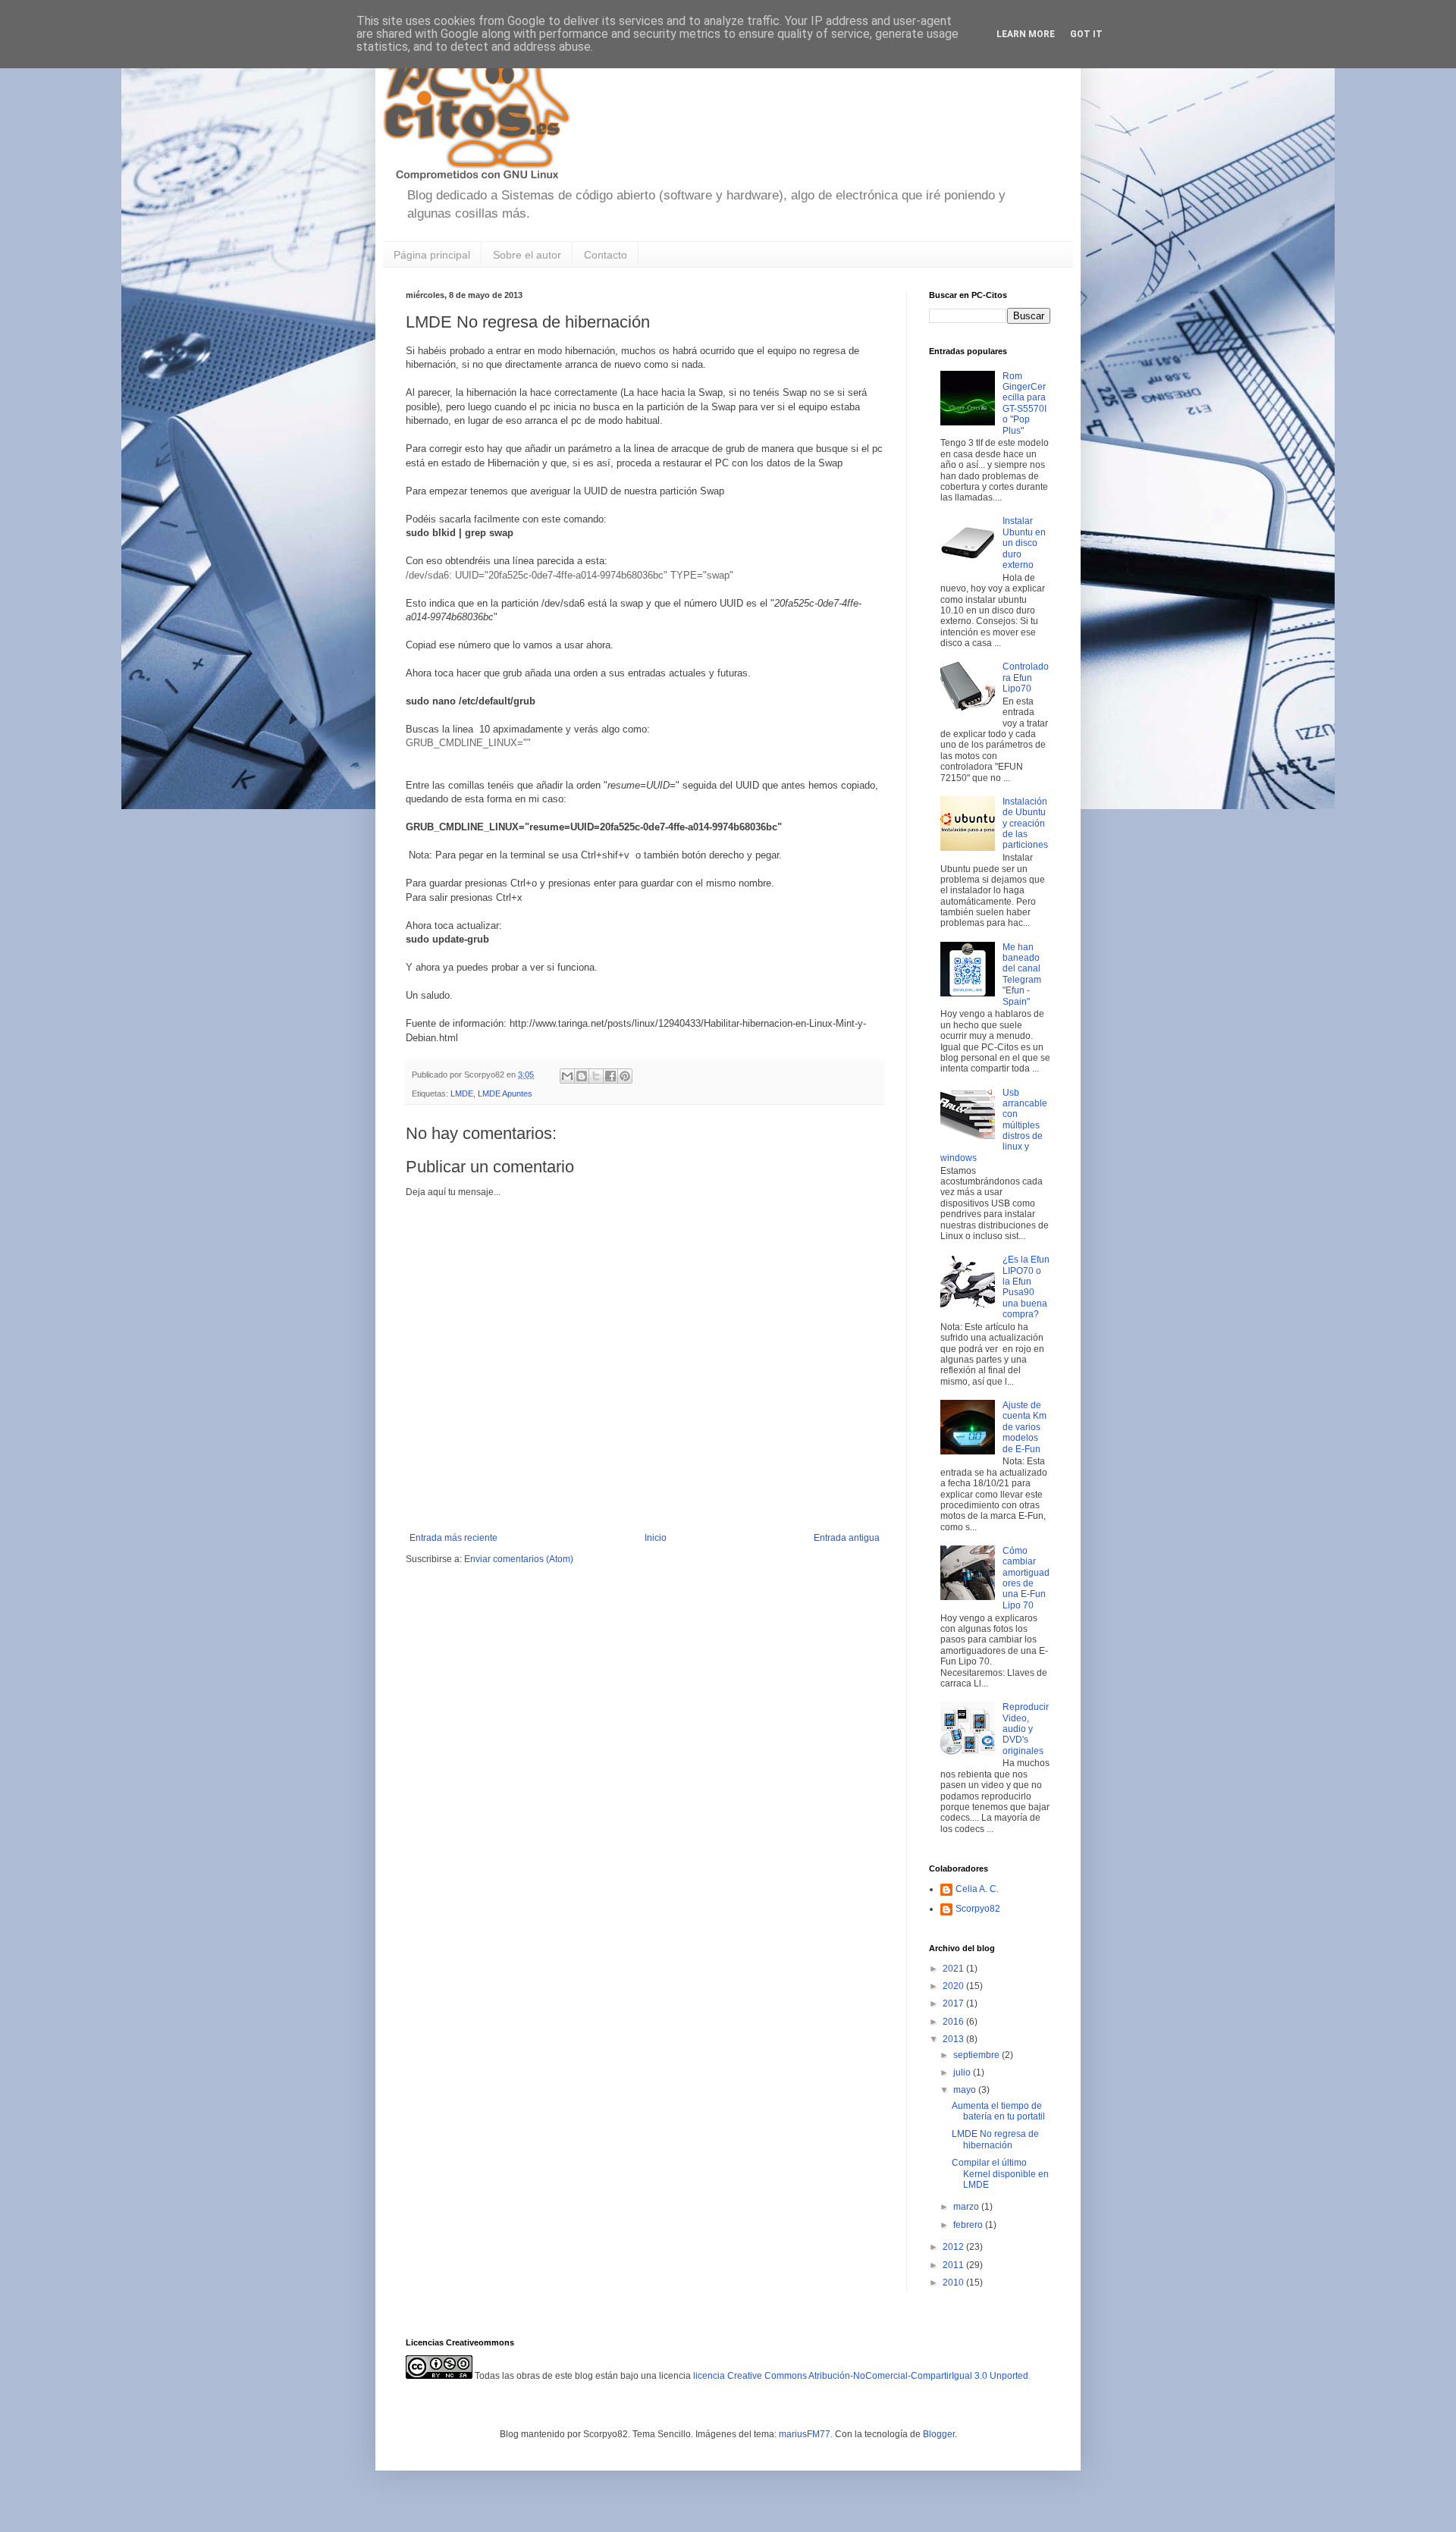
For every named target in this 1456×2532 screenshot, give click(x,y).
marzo (967, 2207)
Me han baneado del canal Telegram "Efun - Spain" (1022, 974)
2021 (954, 1969)
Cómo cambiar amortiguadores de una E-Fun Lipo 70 (1026, 1578)
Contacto (606, 255)
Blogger (939, 2434)
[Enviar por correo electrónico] (567, 1076)
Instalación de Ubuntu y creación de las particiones (1025, 824)
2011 (954, 2265)
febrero (969, 2225)
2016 (954, 2022)
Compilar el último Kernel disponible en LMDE (1000, 2174)
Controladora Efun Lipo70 (1026, 678)
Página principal (432, 255)
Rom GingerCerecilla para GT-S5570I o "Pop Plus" (1025, 403)
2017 (954, 2003)
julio (963, 2072)
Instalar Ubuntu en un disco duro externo (1024, 543)
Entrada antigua (847, 1538)
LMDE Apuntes (505, 1093)
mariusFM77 (805, 2434)
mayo (966, 2090)
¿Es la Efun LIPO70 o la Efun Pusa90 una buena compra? (1026, 1287)
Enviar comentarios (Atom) (519, 1559)
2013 (954, 2039)
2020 (954, 1986)
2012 (954, 2247)
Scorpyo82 (978, 1909)
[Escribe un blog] (582, 1076)
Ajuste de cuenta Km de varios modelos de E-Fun (1025, 1427)
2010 (954, 2283)
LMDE (462, 1093)
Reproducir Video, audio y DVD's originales (1026, 1729)
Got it (1086, 34)
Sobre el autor (527, 255)
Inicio (656, 1538)
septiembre (977, 2055)
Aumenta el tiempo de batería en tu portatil (998, 2111)
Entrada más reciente (453, 1538)
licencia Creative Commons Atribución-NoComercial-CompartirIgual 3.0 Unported (861, 2376)
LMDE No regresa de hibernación (995, 2139)
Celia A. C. (977, 1889)
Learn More (1026, 34)
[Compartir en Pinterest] (625, 1076)
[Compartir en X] (596, 1076)
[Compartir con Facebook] (610, 1076)
